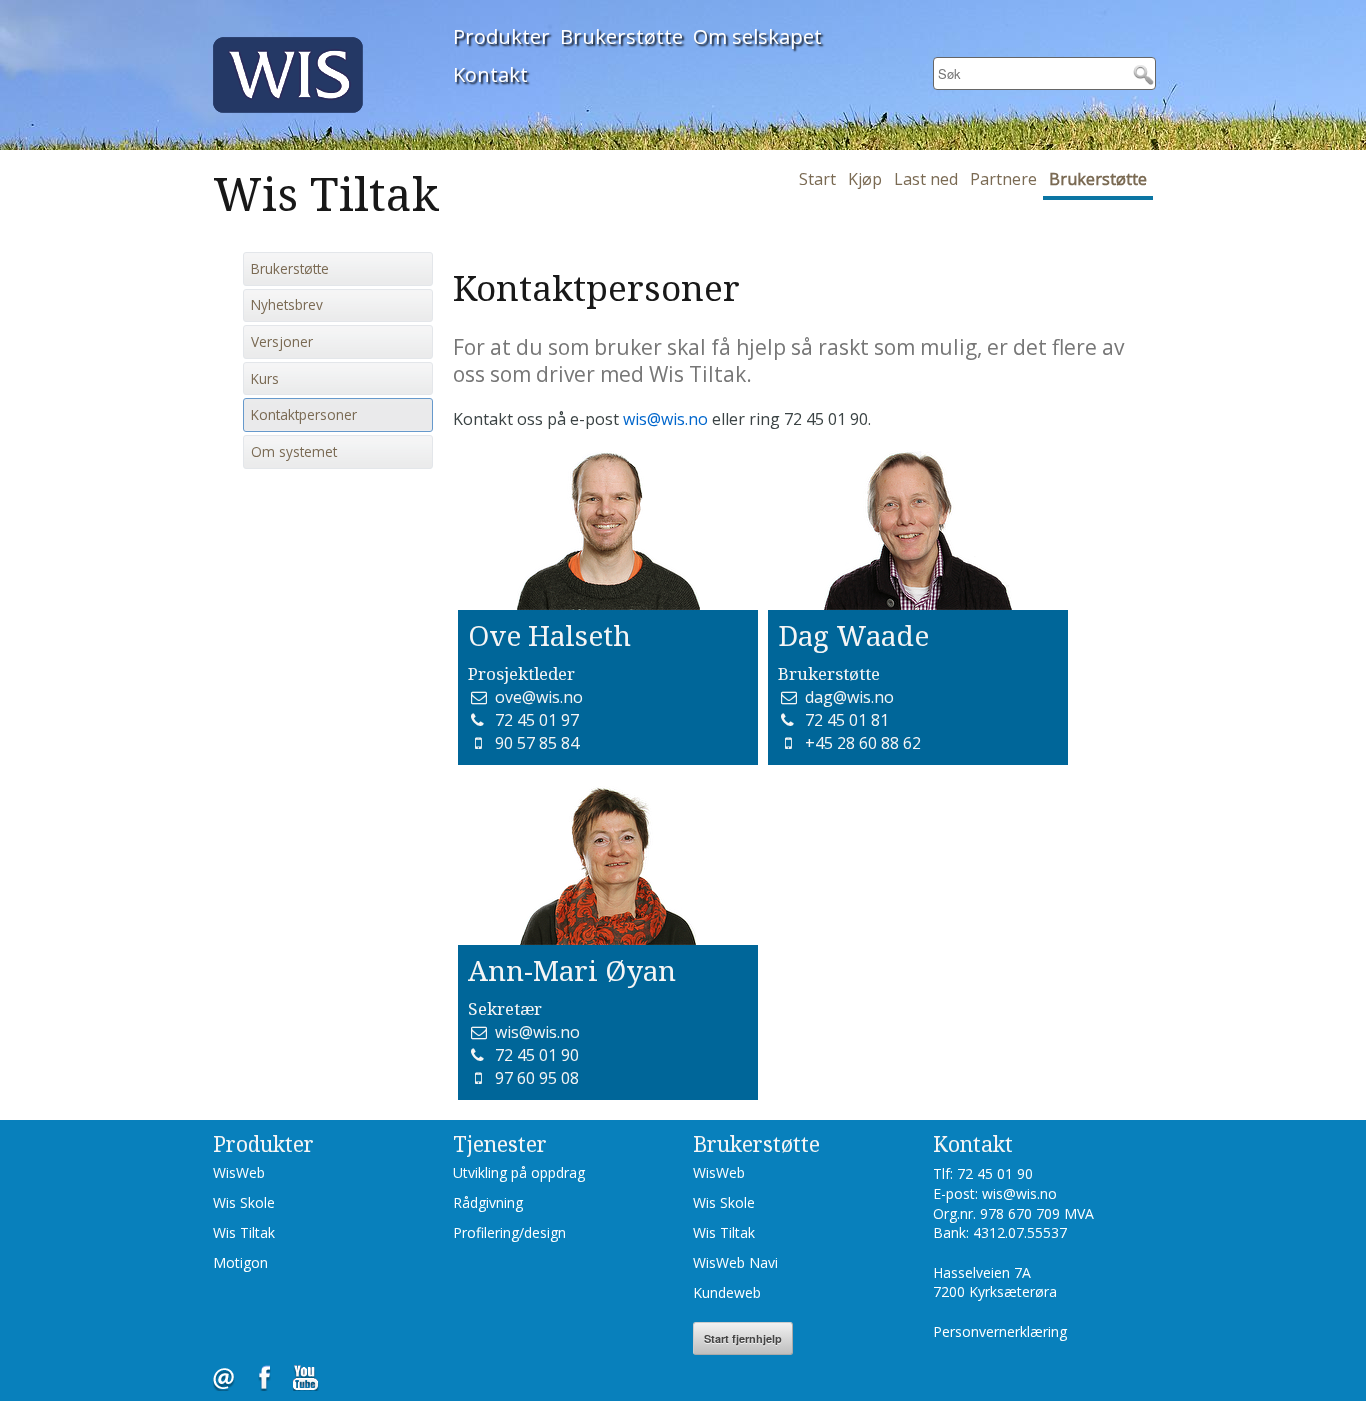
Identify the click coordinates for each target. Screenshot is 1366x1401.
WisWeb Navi (735, 1262)
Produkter (501, 36)
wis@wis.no (665, 419)
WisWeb (239, 1172)
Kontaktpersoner (304, 415)
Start (817, 179)
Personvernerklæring (1000, 1331)
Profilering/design (509, 1232)
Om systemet (294, 452)
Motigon (240, 1262)
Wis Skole (244, 1202)
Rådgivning (488, 1202)
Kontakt (490, 74)
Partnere (1003, 179)
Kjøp (865, 179)
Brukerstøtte (621, 36)
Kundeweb (727, 1292)
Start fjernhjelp (743, 1338)
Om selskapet (757, 36)
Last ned (926, 179)
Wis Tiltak (244, 1232)
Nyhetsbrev (287, 305)
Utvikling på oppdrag (519, 1172)
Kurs (265, 379)
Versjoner (282, 342)
